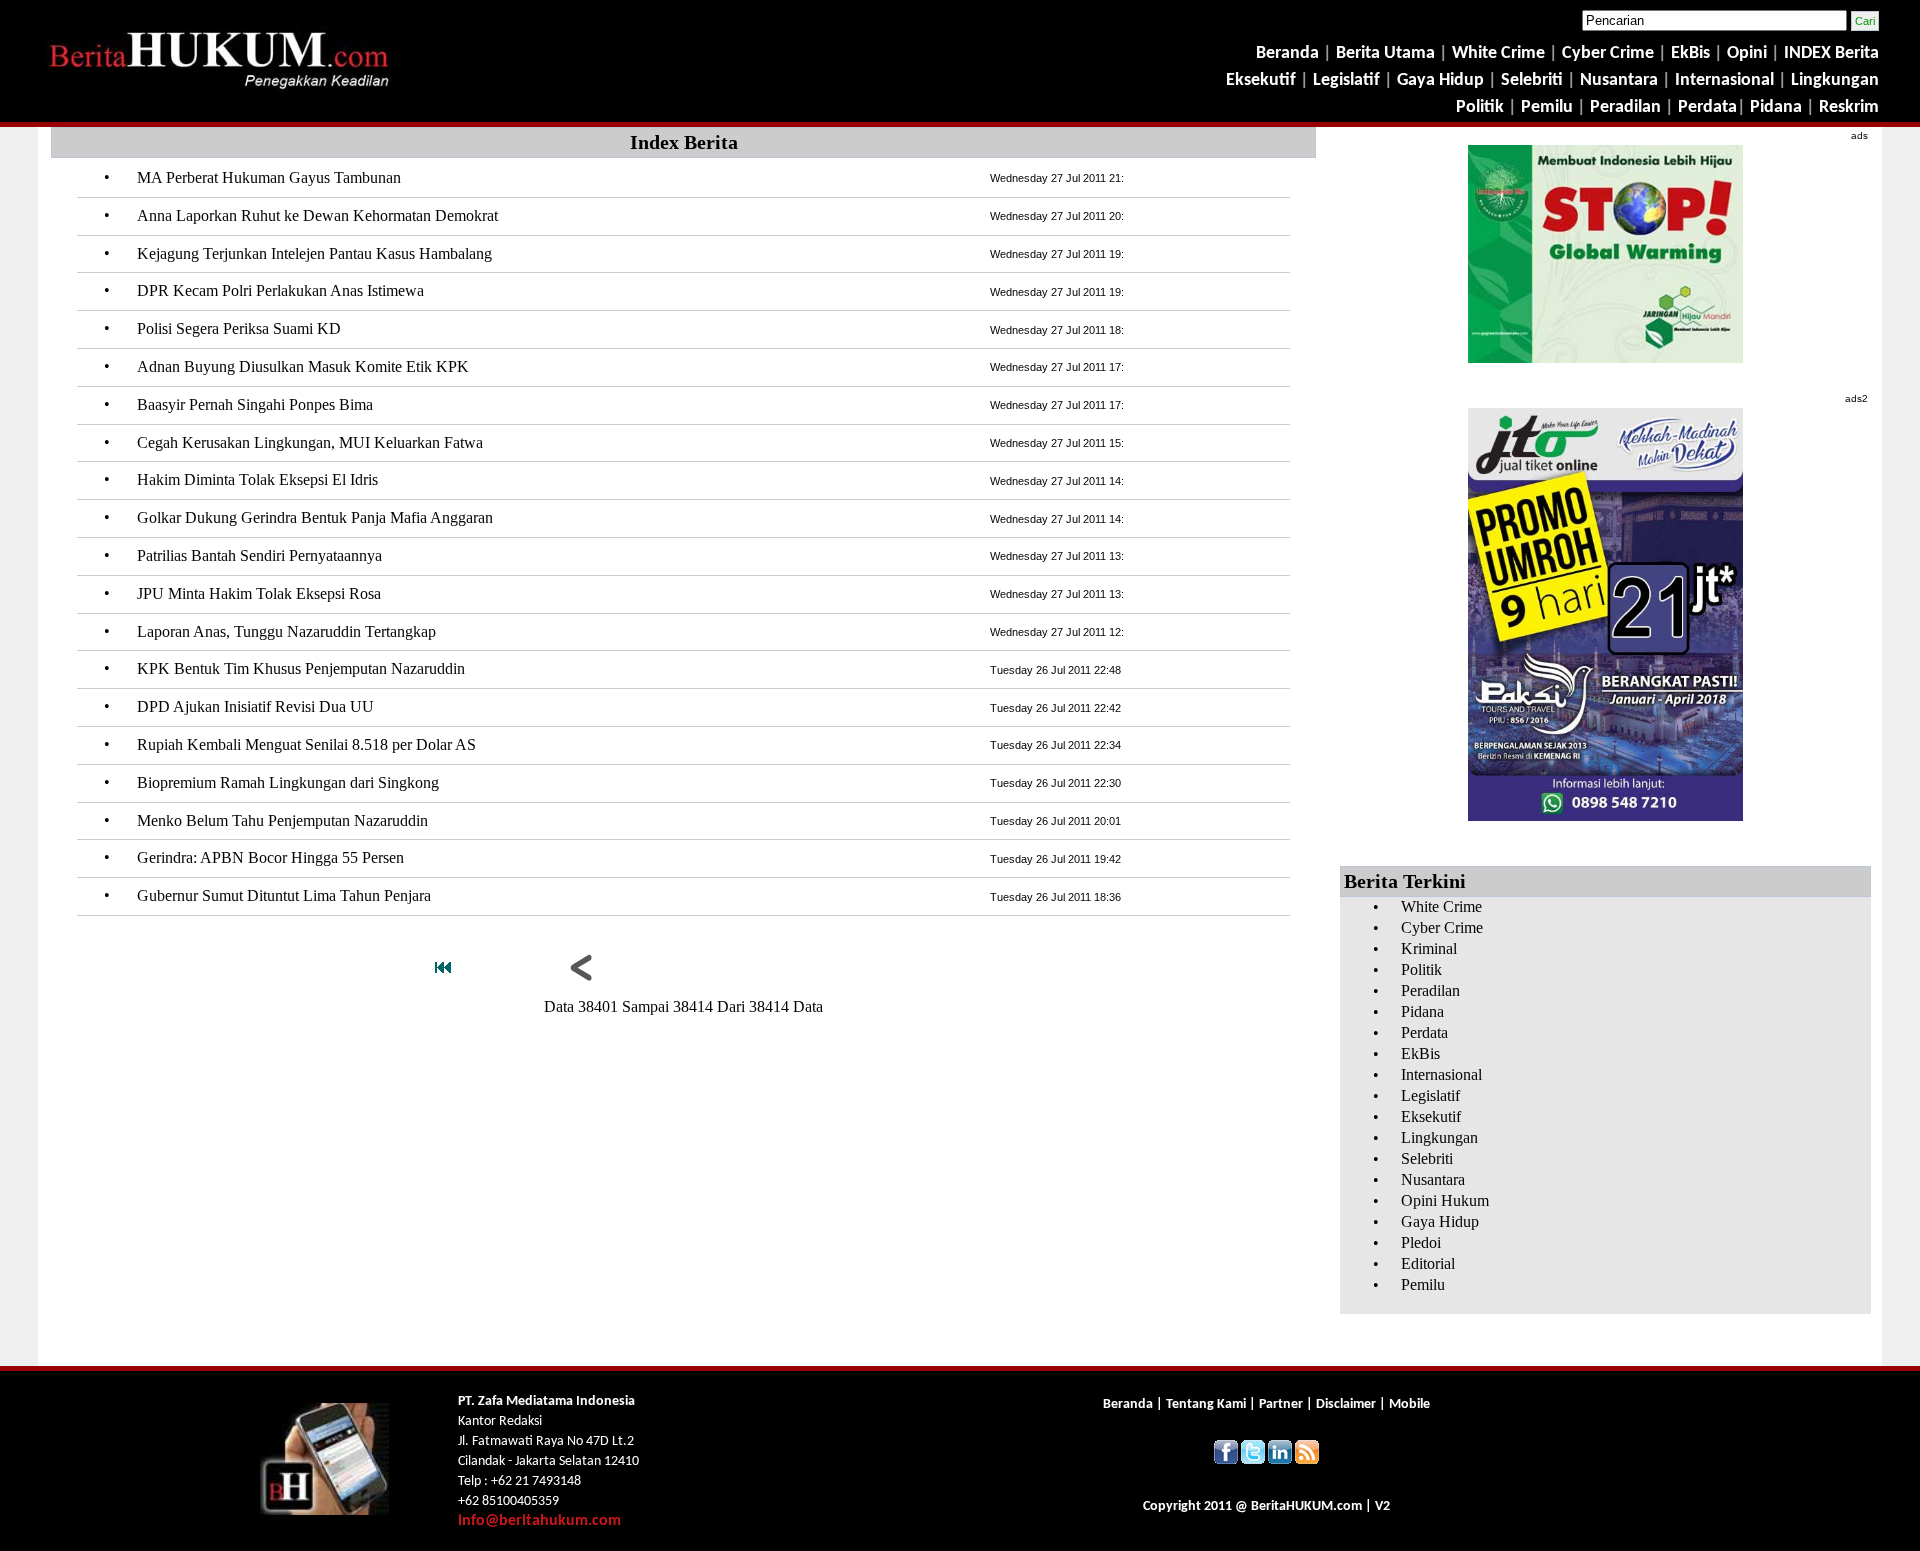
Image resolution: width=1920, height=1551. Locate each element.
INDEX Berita (1831, 53)
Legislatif (1346, 80)
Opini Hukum (1445, 1200)
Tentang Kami (1207, 1404)
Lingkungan (1835, 80)
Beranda (1287, 53)
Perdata (1707, 107)
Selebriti (1532, 80)
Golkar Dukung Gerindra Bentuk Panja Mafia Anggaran (315, 517)
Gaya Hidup (1438, 80)
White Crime (1500, 53)
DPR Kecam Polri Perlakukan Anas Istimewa (280, 290)
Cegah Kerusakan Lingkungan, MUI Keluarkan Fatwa (310, 442)
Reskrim (1849, 107)
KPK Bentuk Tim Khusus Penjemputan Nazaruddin (301, 668)
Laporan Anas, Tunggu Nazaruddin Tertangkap (286, 631)
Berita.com (1306, 1506)
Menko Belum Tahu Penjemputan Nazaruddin (282, 820)
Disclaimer (1346, 1404)
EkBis (1692, 53)
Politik (1480, 107)
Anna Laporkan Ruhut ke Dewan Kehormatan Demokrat (317, 215)
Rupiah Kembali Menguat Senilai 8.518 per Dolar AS (306, 744)
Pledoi (1421, 1242)
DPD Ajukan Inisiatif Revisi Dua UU (255, 706)
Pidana (1776, 107)
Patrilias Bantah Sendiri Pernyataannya (259, 555)
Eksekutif (1263, 80)
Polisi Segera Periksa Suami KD (239, 328)
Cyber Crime (1610, 53)
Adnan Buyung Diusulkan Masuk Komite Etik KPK (303, 366)
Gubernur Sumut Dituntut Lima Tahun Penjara (284, 895)
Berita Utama (1387, 53)
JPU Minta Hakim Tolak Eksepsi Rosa (259, 593)
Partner (1281, 1404)
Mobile (1409, 1404)
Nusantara (1619, 80)
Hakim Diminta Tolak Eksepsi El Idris (257, 479)
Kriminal (1429, 948)
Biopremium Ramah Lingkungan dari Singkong (288, 782)
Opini (1745, 53)
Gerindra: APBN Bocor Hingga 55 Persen (270, 857)
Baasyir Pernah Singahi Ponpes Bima (255, 404)
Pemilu (1547, 107)
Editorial (1428, 1263)
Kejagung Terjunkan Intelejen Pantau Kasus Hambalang (314, 253)
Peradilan (1623, 107)
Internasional (1724, 80)
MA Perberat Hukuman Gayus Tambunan (269, 177)
